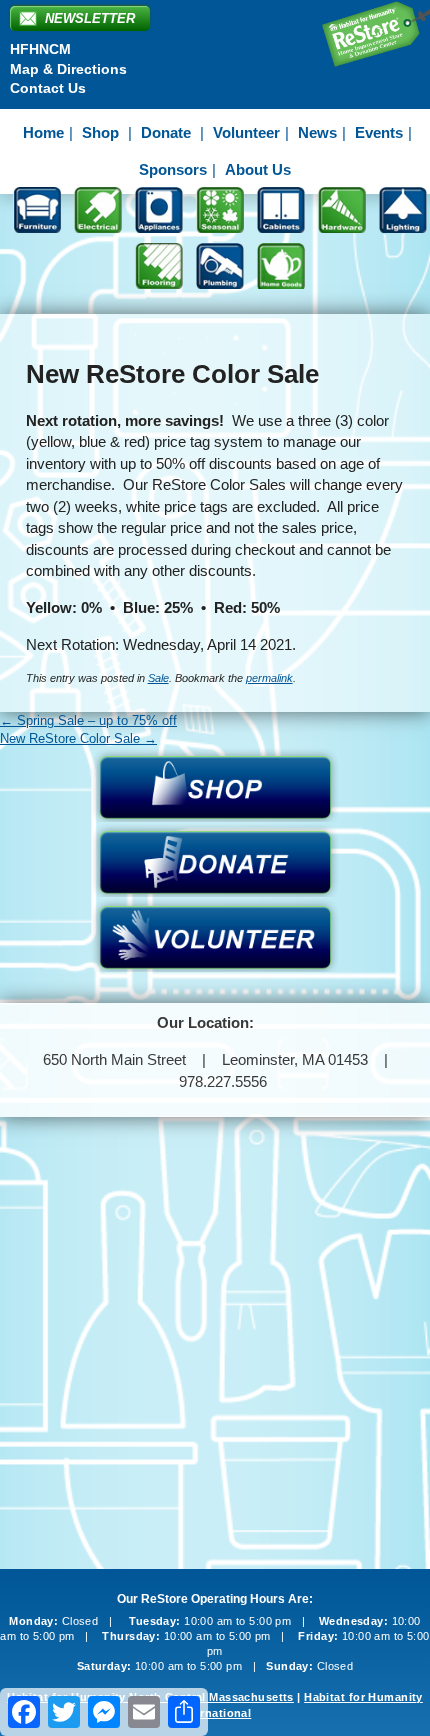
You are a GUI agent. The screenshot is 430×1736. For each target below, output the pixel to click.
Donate (166, 132)
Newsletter (90, 18)
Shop (100, 132)
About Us (258, 169)
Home (43, 132)
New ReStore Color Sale (78, 738)
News (317, 132)
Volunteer (246, 132)
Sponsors (173, 169)
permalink (269, 678)
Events (379, 132)
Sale (158, 678)
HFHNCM (40, 49)
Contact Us (48, 88)
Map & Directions (68, 69)
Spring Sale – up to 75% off (88, 720)
